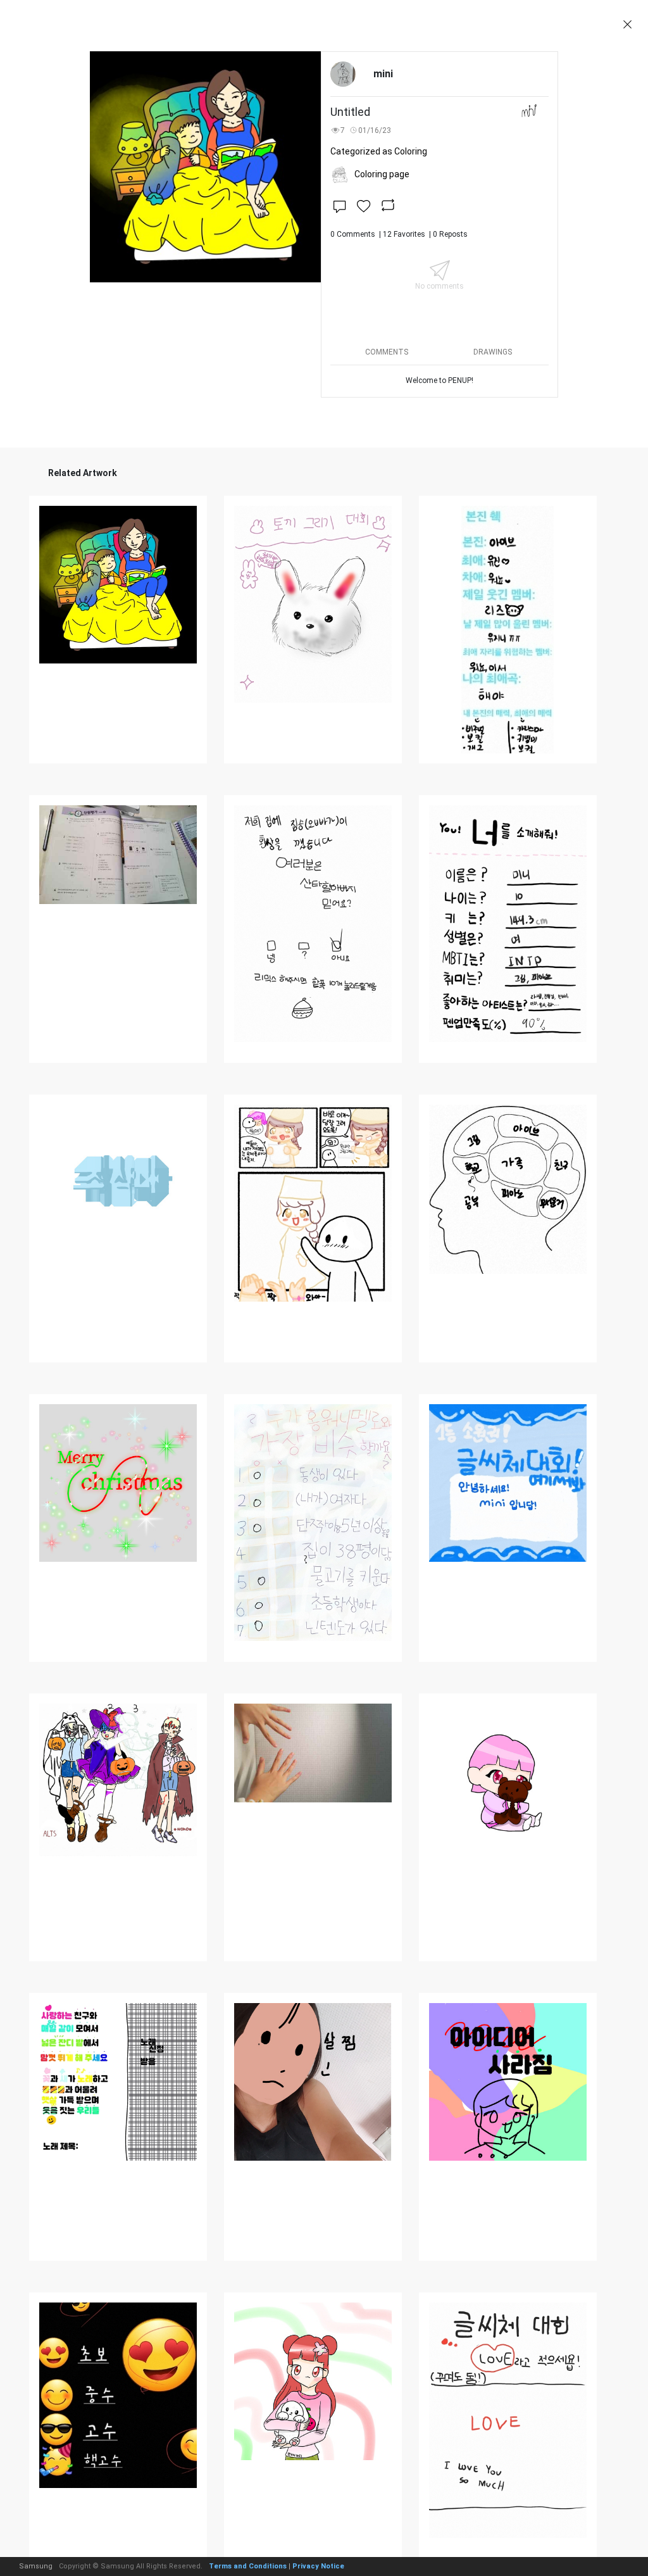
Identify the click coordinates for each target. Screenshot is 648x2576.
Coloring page (382, 174)
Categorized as (379, 151)
